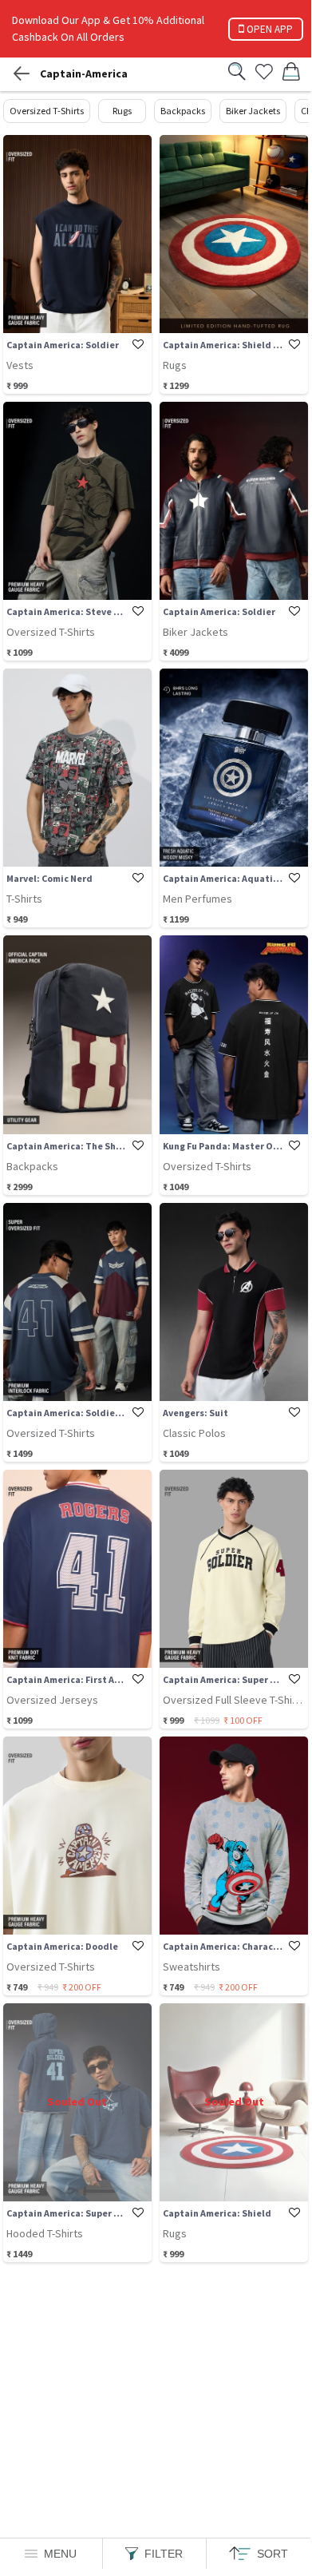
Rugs (122, 111)
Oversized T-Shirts (47, 111)
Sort (273, 2554)
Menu (60, 2554)
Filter (164, 2554)
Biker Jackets (253, 111)
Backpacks (183, 111)
